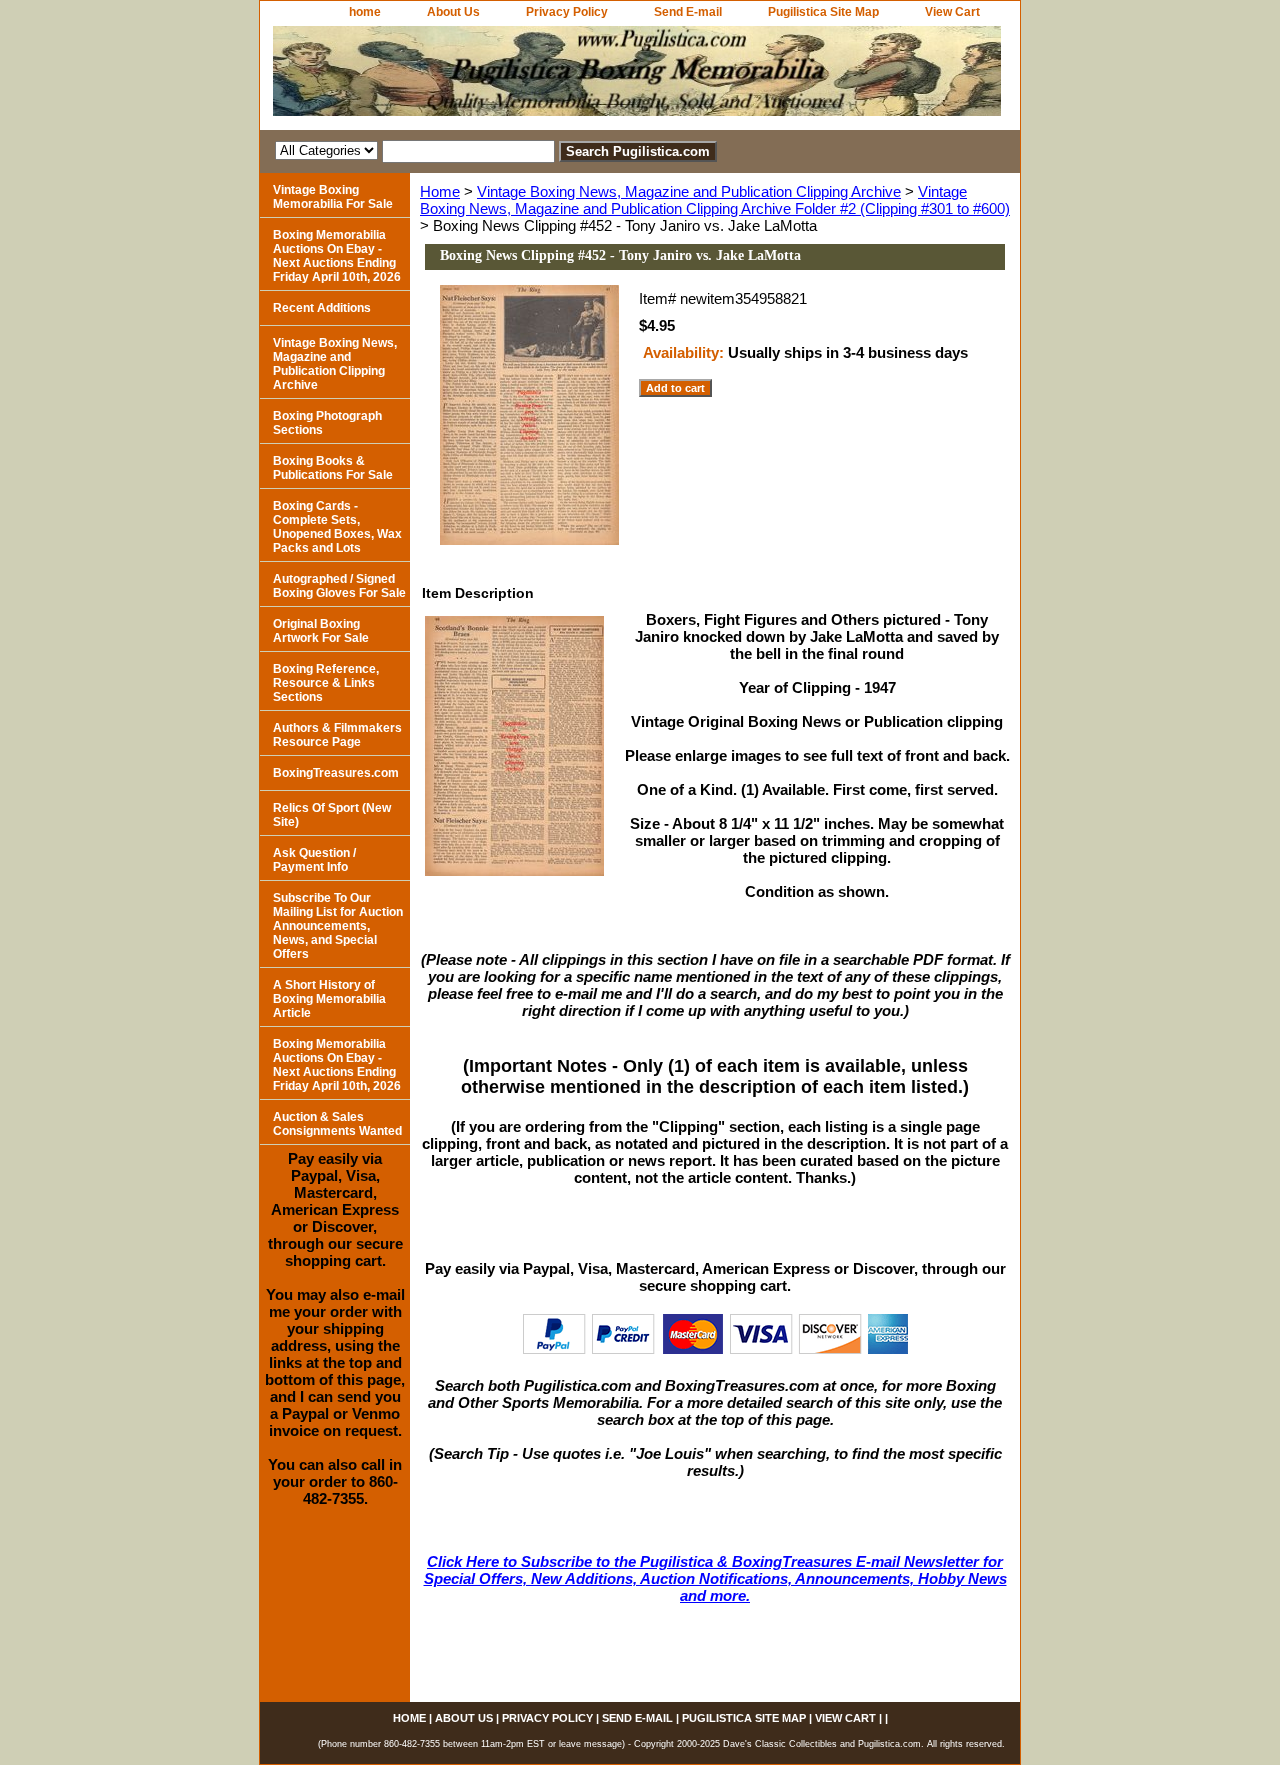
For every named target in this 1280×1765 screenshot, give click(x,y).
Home (440, 191)
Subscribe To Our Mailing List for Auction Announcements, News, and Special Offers (338, 926)
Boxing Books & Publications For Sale (333, 468)
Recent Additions (322, 308)
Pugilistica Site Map (823, 12)
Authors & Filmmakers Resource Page (337, 735)
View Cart (952, 12)
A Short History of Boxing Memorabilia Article (329, 999)
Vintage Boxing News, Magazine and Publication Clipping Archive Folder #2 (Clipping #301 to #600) (715, 200)
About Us (453, 12)
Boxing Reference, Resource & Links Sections (326, 683)
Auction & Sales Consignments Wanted (337, 1124)
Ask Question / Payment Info (314, 860)
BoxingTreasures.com (336, 773)
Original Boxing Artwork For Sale (321, 631)
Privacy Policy (567, 12)
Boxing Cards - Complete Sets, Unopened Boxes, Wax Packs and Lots (337, 527)
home (365, 12)
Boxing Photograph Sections (327, 423)
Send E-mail (688, 12)
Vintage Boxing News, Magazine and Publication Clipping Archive (689, 191)
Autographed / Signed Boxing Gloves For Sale (339, 586)
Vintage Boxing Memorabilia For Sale (333, 197)
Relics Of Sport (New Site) (332, 815)
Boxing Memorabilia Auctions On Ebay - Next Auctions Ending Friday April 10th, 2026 (337, 256)
